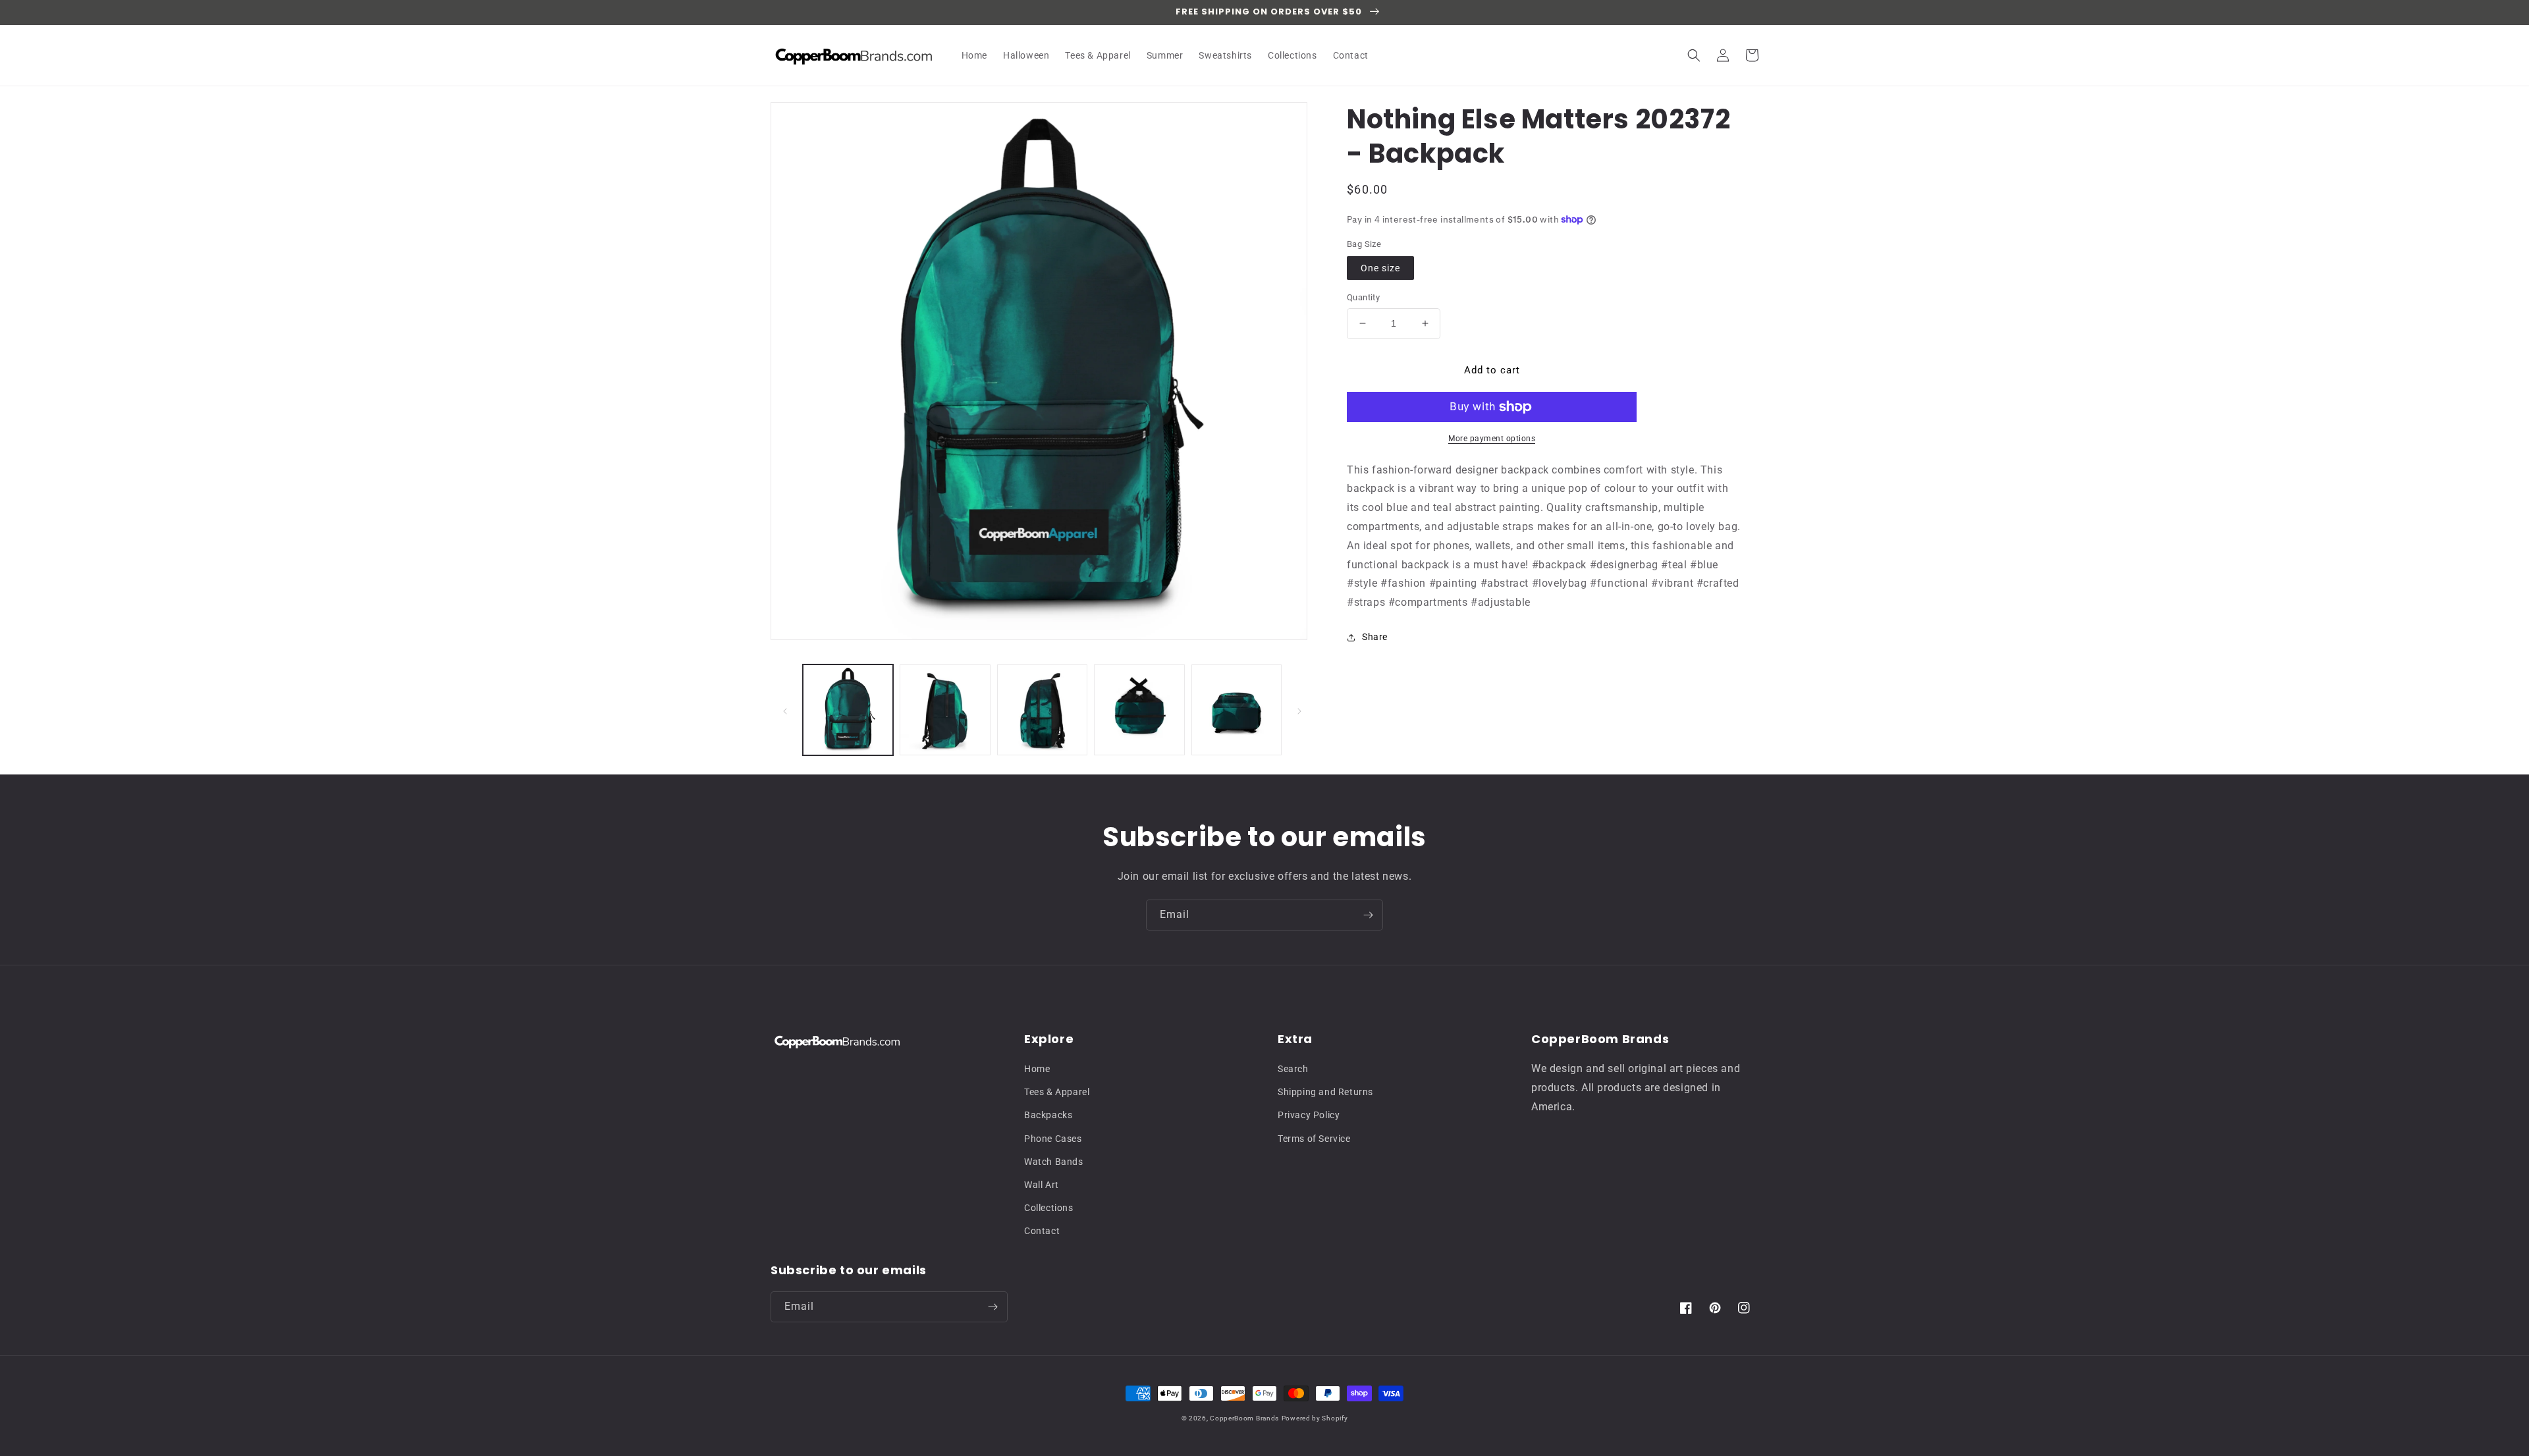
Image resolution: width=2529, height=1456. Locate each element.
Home (1037, 1069)
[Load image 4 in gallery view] (1139, 710)
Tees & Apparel (1057, 1092)
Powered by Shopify (1315, 1418)
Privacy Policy (1309, 1115)
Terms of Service (1314, 1139)
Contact (1042, 1231)
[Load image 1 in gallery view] (848, 710)
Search (1293, 1069)
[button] (1694, 55)
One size (1380, 268)
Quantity (1363, 297)
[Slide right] (1299, 710)
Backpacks (1048, 1115)
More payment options (1492, 439)
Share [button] (1375, 637)
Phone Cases (1053, 1139)
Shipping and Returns (1325, 1092)
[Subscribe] (1368, 915)
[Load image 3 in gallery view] (1042, 710)
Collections (1049, 1208)
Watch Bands (1054, 1162)
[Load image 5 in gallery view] (1237, 710)
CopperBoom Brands (1244, 1418)
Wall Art (1042, 1185)
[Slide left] (785, 710)
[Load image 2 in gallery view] (945, 710)
